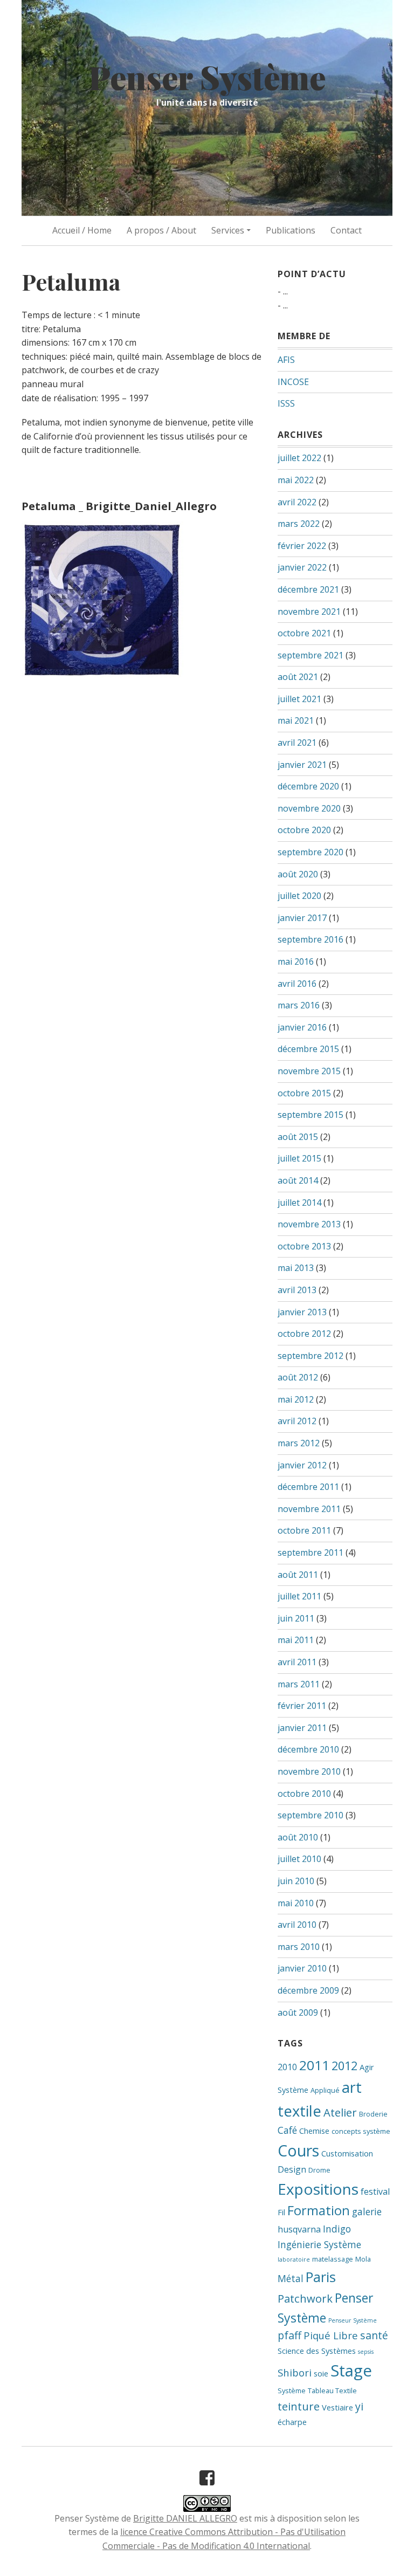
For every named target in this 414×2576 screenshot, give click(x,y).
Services (228, 230)
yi (359, 2406)
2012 (344, 2066)
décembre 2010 (308, 1749)
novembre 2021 (309, 612)
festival (375, 2192)
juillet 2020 (299, 896)
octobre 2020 (304, 830)
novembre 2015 (309, 1071)
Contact (346, 230)
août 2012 (298, 1377)
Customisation (347, 2153)
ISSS (286, 403)
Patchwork (305, 2298)
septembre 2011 (310, 1553)
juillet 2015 (299, 1158)
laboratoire (294, 2259)
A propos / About (161, 230)
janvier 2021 (302, 765)
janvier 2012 (302, 1465)
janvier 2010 (302, 1968)
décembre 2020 (308, 786)
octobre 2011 (304, 1530)
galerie (367, 2211)
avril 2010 (297, 1925)
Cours (298, 2150)
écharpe (292, 2422)
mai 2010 (296, 1903)
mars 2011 (299, 1684)
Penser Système (207, 77)
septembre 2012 (310, 1356)
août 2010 (298, 1837)
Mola (363, 2259)
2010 (287, 2067)
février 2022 (302, 546)
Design (292, 2169)
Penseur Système (353, 2320)
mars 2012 (299, 1443)
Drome (319, 2170)
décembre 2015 (308, 1049)
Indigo (337, 2229)
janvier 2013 (302, 1312)
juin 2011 (296, 1618)
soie (321, 2373)
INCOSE (293, 382)
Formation (319, 2210)
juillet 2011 (299, 1596)
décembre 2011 (308, 1487)
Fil (281, 2212)
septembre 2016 (310, 939)
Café (287, 2130)
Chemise (314, 2131)
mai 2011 (296, 1640)
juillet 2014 (299, 1203)
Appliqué (325, 2090)
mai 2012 (296, 1399)
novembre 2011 (309, 1509)
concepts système (361, 2131)
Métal (291, 2278)
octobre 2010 (304, 1794)
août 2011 (298, 1575)
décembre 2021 (308, 589)
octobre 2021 (304, 633)
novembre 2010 (309, 1771)
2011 (314, 2065)
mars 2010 (299, 1947)
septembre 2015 (310, 1115)
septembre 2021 (310, 655)
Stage (351, 2371)
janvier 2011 (302, 1728)
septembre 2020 (310, 852)
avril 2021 (297, 743)
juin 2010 (296, 1881)
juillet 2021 (299, 699)
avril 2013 (297, 1290)
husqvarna (299, 2229)
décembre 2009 (308, 1990)
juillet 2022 (299, 458)
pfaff (289, 2335)
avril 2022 (297, 502)
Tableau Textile (332, 2390)
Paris (321, 2277)
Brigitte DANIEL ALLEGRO (185, 2518)
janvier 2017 (302, 918)
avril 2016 (297, 984)
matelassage (333, 2259)
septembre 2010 (310, 1815)
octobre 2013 (304, 1246)
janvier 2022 (302, 567)
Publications (291, 230)
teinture (299, 2406)
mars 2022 (299, 524)
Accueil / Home (82, 230)
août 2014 (298, 1180)
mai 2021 (296, 720)
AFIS (286, 360)
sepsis (366, 2352)
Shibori (295, 2372)
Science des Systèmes (317, 2351)
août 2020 (298, 874)
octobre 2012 (304, 1334)
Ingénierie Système (319, 2244)
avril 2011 (297, 1662)
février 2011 (302, 1706)
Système (292, 2390)
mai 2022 (296, 480)
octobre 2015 (304, 1093)
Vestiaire (337, 2407)
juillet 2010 (299, 1859)
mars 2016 (299, 1005)
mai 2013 (296, 1268)
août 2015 (298, 1137)
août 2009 (298, 2012)
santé (374, 2335)
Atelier (340, 2112)
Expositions (318, 2189)
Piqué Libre (331, 2335)
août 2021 (298, 677)
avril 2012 (297, 1421)
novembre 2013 (309, 1224)
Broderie (373, 2114)
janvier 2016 (302, 1027)
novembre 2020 (309, 808)
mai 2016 (296, 961)
